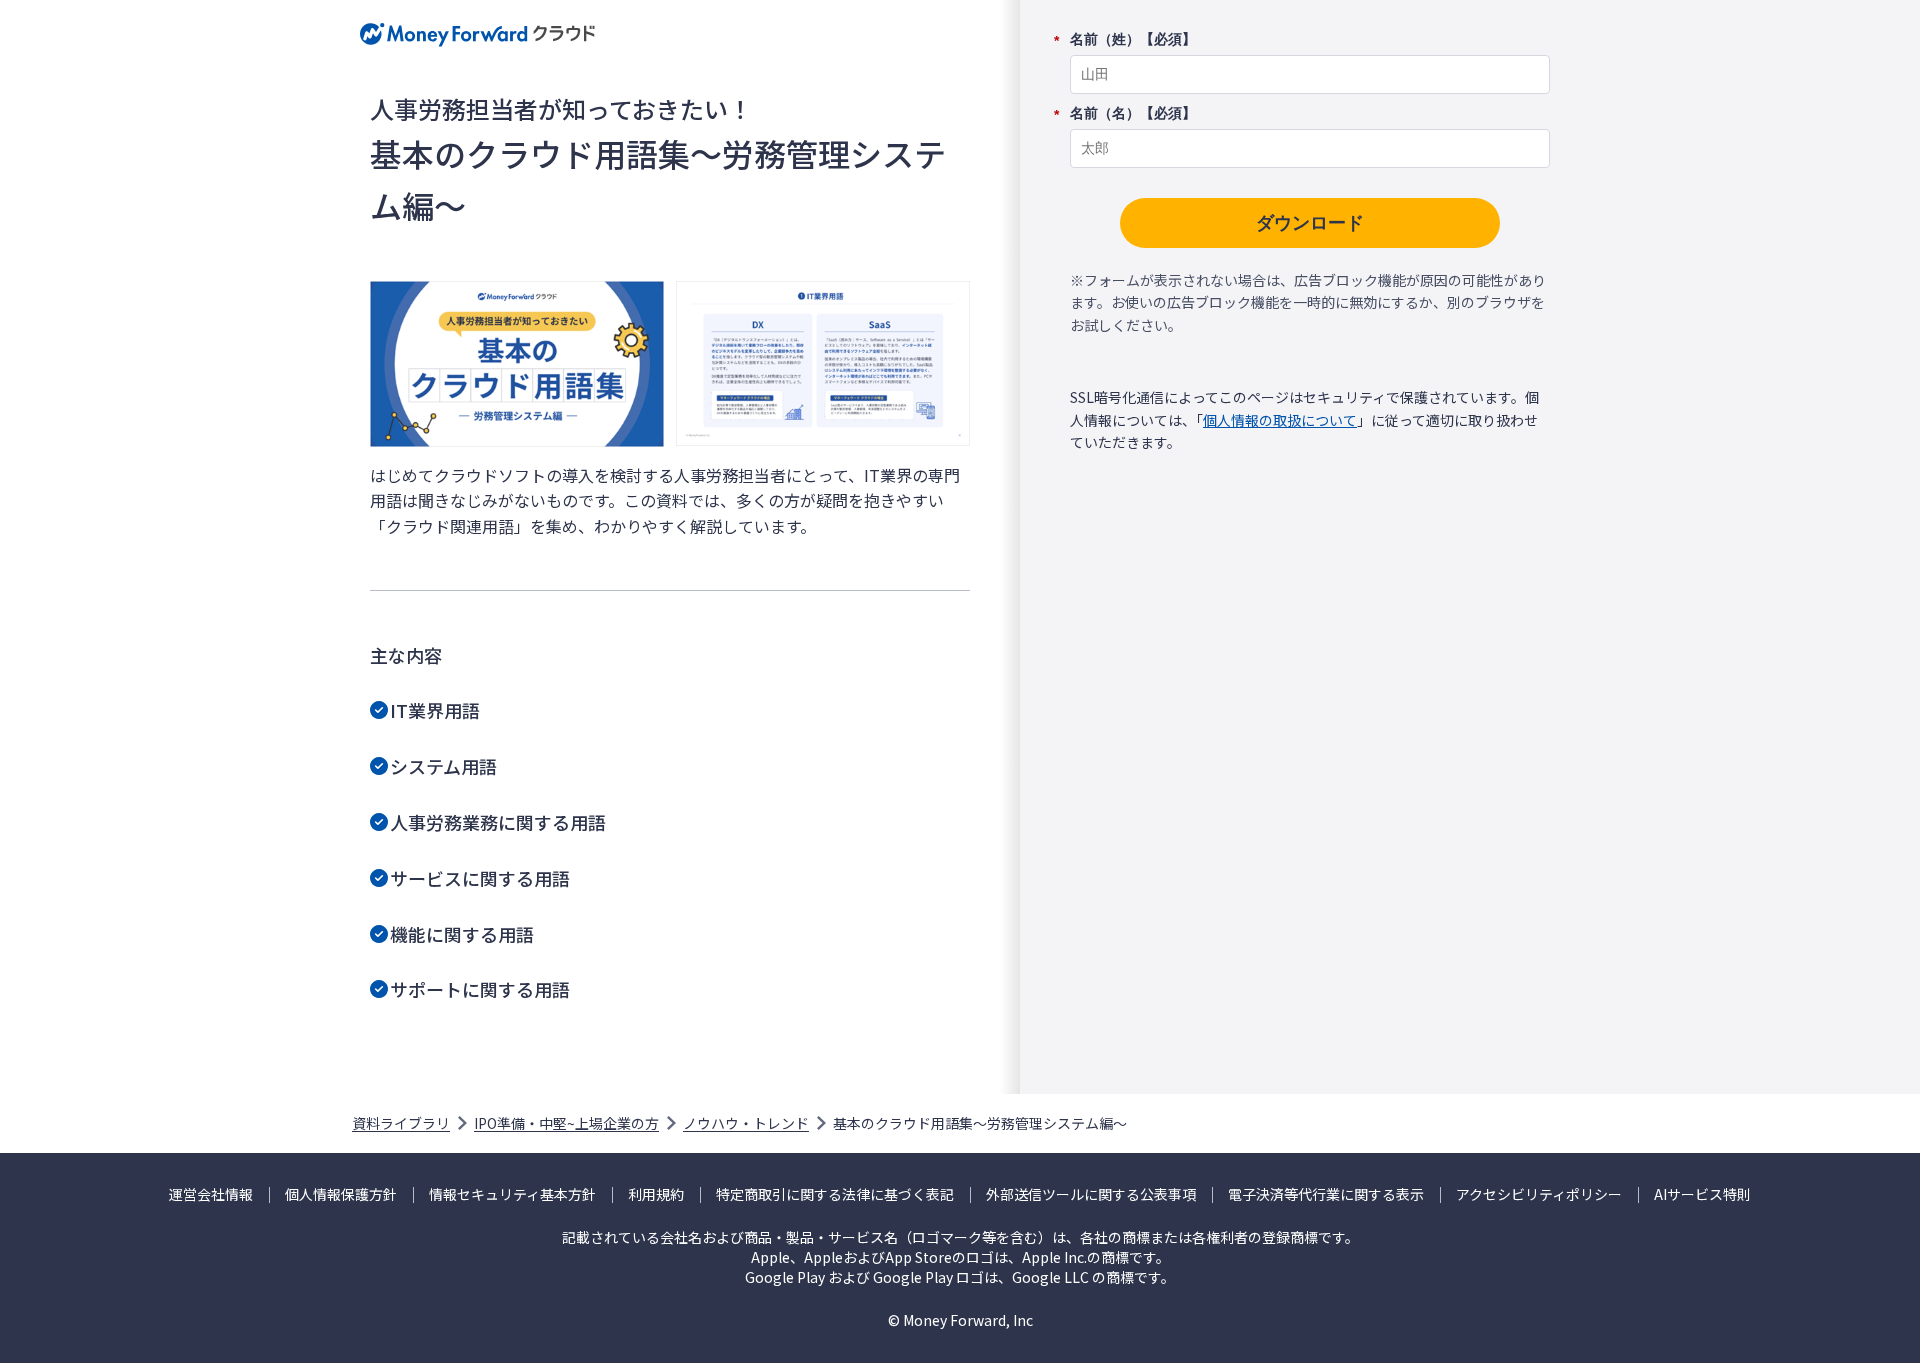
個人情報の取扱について (1280, 420)
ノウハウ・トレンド (746, 1123)
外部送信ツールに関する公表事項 (1091, 1194)
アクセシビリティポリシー (1539, 1194)
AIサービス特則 (1702, 1194)
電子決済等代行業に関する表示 (1326, 1194)
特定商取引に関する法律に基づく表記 (835, 1194)
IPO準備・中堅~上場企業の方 (566, 1123)
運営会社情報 (211, 1194)
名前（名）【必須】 (1133, 114)
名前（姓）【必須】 (1133, 40)
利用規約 (656, 1194)
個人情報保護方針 (341, 1194)
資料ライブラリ (401, 1123)
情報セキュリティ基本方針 (512, 1194)
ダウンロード (1310, 223)
